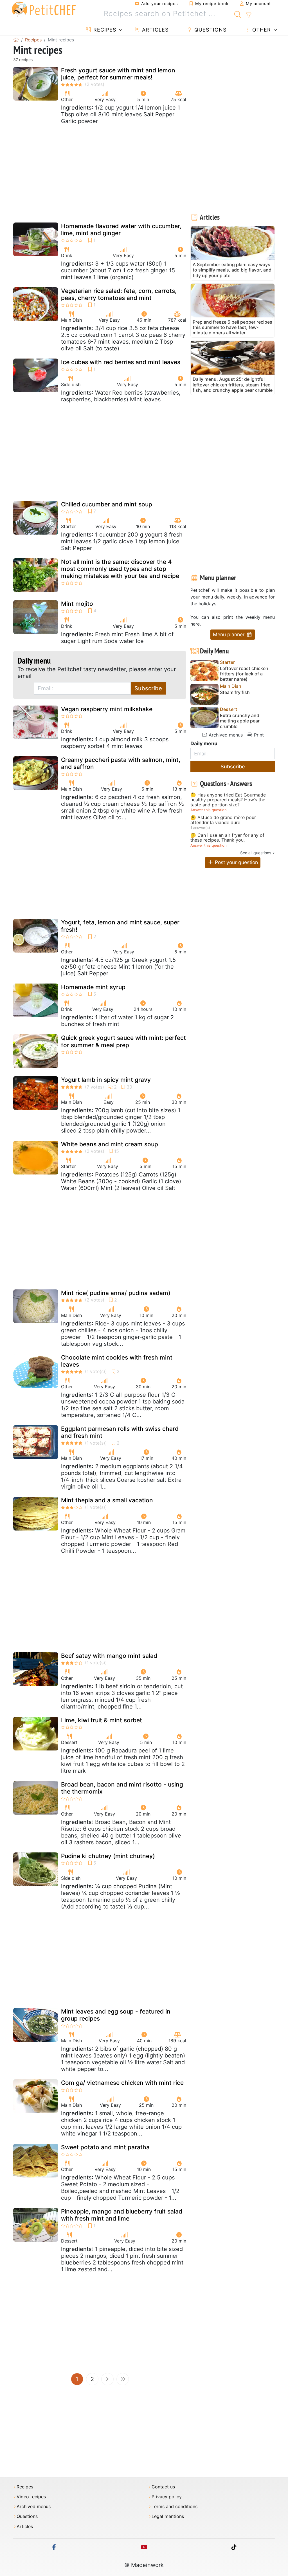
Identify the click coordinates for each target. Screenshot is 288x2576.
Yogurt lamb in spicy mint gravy (106, 1080)
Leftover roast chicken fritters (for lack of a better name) (244, 674)
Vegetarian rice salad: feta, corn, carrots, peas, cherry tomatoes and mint (119, 294)
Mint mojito (77, 604)
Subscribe (148, 688)
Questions (210, 30)
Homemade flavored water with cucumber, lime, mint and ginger (121, 230)
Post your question (236, 862)
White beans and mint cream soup (110, 1144)
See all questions (256, 853)
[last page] (123, 2379)
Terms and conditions (175, 2507)
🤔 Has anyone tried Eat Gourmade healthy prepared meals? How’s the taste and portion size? (228, 800)
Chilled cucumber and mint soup (107, 504)
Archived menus (225, 735)
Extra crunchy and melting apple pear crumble (240, 721)
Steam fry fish (235, 692)
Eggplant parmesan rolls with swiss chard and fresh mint (120, 1432)
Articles (154, 30)
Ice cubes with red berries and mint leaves (121, 362)
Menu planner (229, 634)
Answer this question (208, 810)
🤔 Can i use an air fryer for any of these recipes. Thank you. (227, 838)
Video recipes (31, 2497)
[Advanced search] (248, 15)
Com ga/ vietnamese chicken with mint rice (122, 2083)
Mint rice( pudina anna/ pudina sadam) (116, 1293)
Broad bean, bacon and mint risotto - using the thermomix (122, 1788)
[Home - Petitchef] (16, 40)
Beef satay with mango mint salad (109, 1656)
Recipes (104, 30)
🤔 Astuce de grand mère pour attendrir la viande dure (223, 820)
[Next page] (107, 2379)
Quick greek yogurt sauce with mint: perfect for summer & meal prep (123, 1041)
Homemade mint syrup (93, 987)
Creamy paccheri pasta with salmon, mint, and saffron (121, 763)
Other (261, 30)
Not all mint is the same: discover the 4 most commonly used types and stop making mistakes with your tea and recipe (120, 569)
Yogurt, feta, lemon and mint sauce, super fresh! (120, 926)
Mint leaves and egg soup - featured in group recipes (116, 2015)
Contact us (163, 2487)
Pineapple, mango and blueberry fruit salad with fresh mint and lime (122, 2215)
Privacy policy (167, 2497)
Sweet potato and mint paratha (105, 2147)
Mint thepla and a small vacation (107, 1500)
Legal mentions (168, 2516)
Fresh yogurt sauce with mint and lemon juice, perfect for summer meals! (118, 74)
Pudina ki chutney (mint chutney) (108, 1856)
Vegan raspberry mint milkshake (107, 709)
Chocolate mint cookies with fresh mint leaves (117, 1361)
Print (258, 735)
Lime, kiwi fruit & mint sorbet (102, 1720)
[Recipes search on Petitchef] (238, 14)
